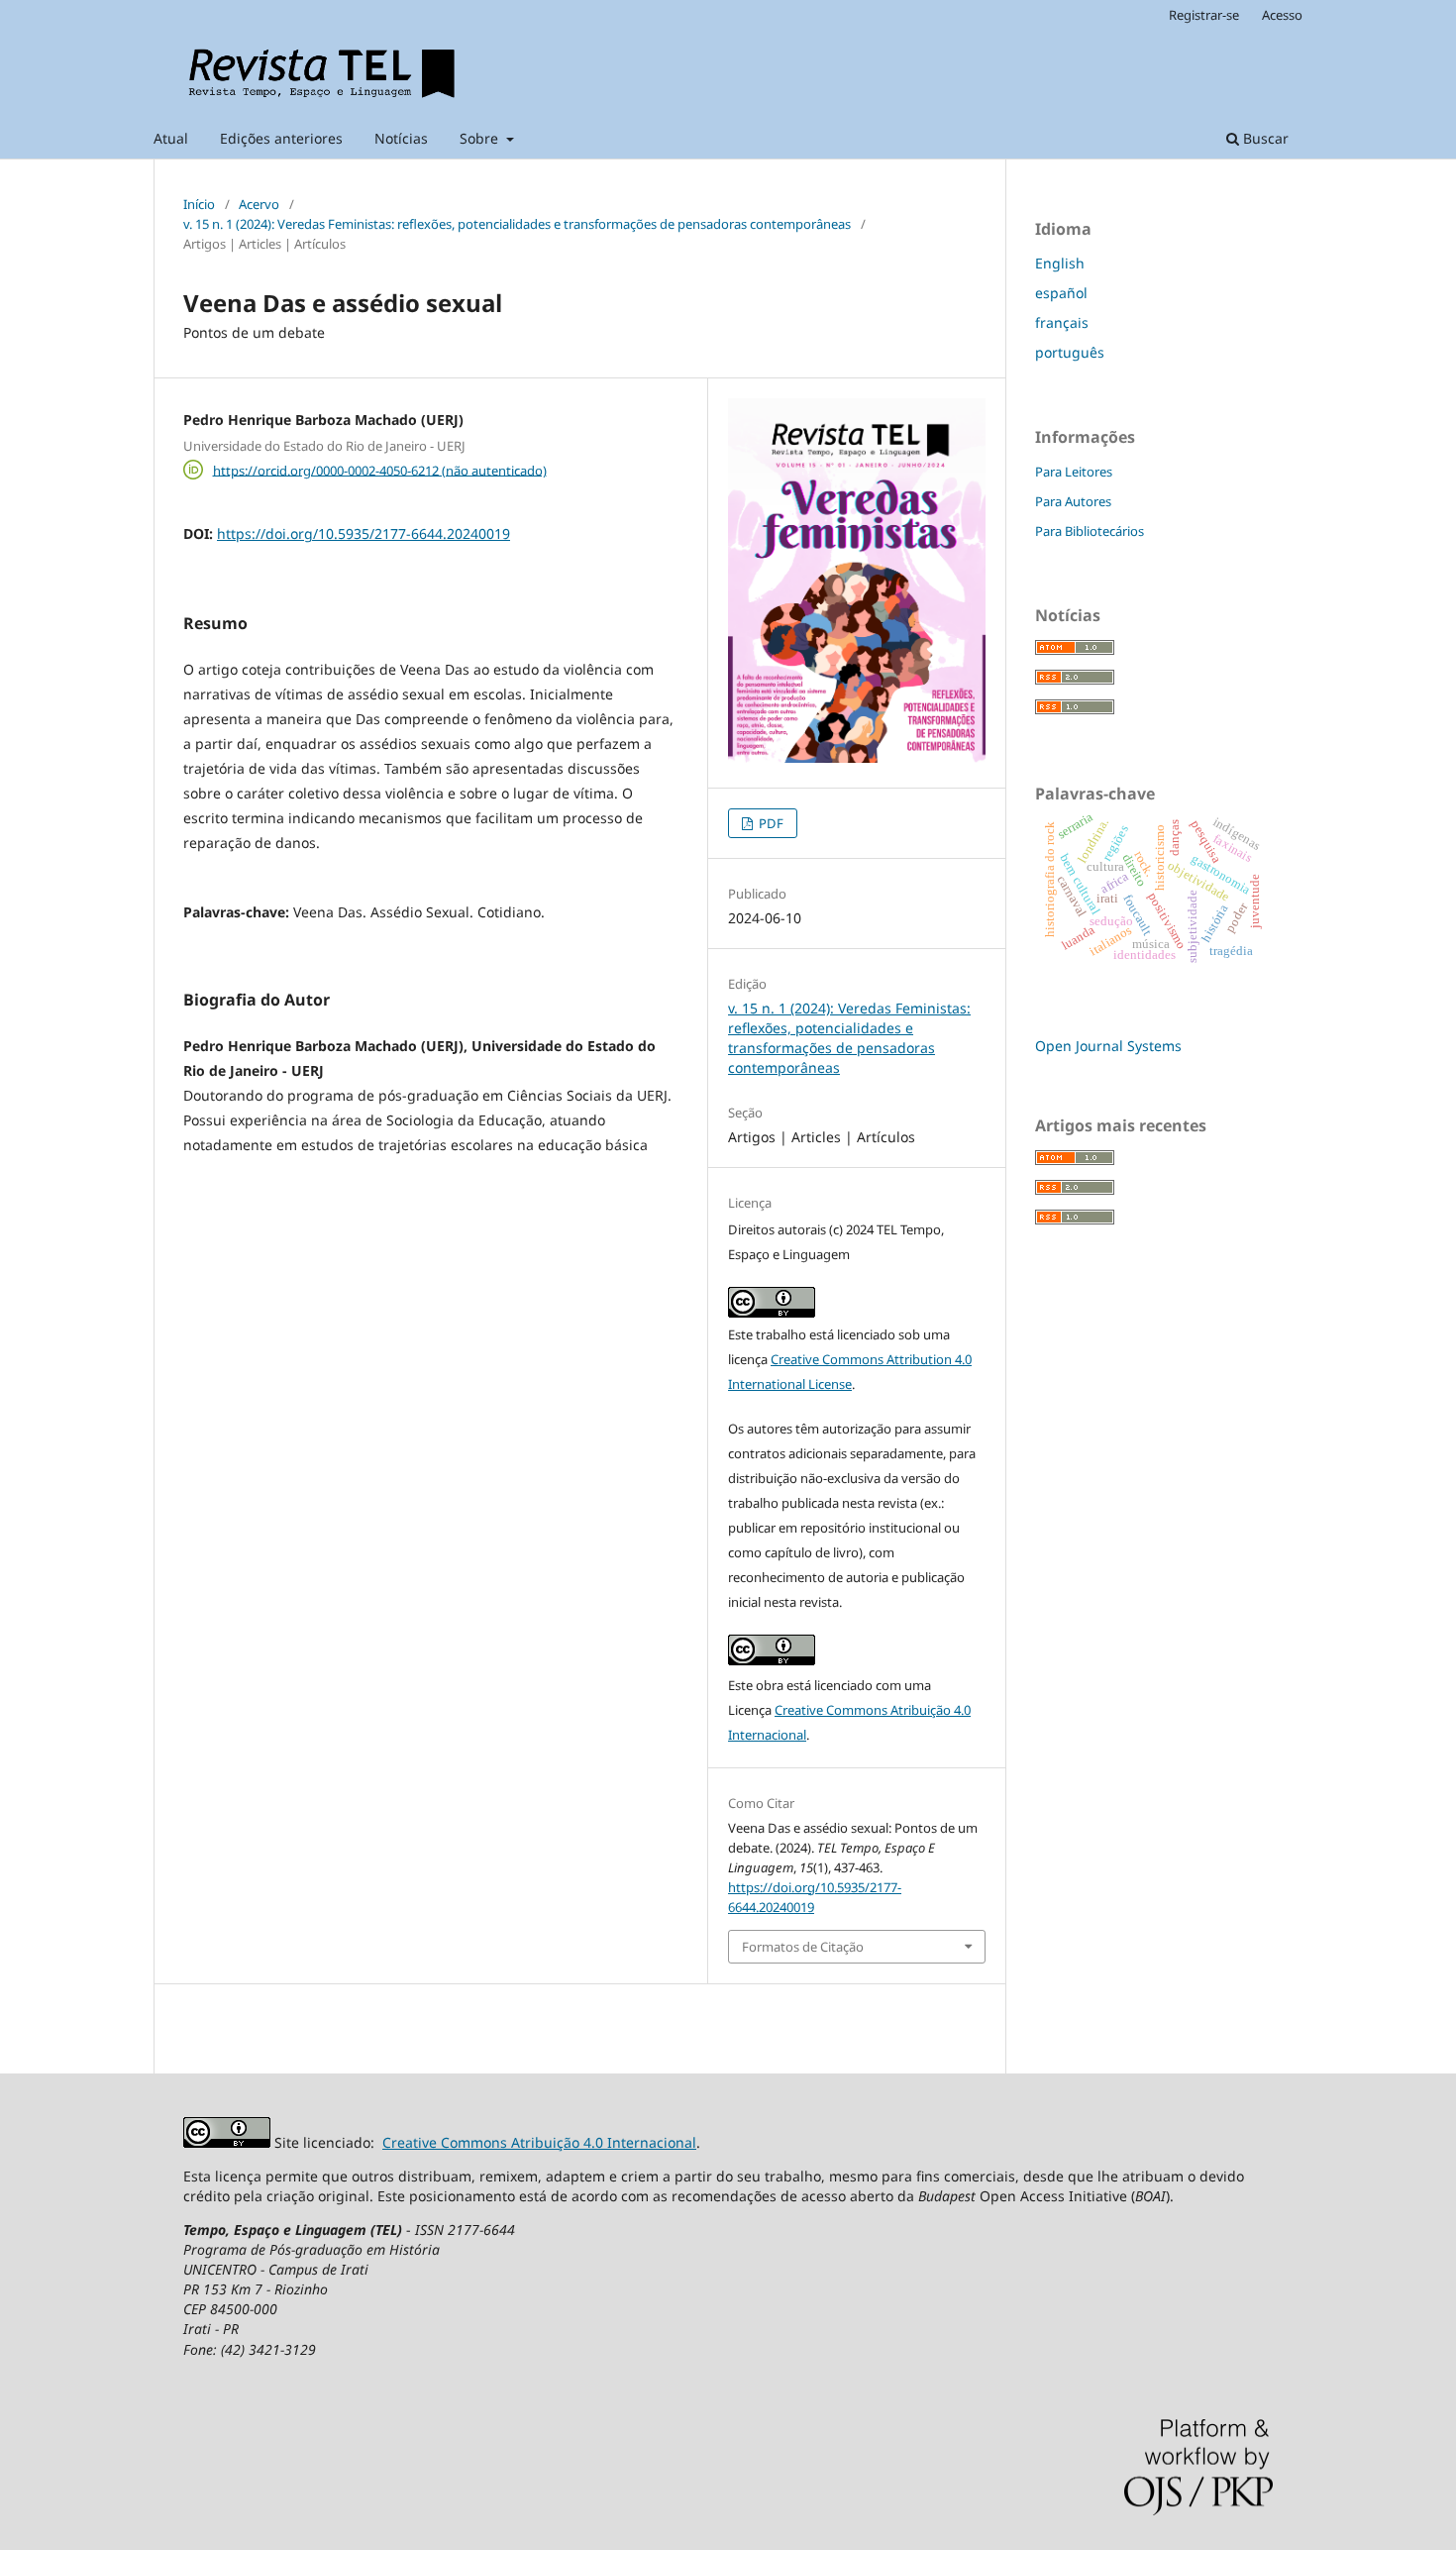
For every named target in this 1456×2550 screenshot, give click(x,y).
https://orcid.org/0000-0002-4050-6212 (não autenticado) (380, 470)
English (1060, 263)
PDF (770, 823)
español (1061, 293)
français (1062, 322)
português (1070, 352)
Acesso (1282, 15)
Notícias (401, 138)
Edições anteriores (281, 138)
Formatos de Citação (803, 1947)
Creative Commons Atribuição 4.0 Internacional (539, 2142)
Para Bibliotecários (1090, 531)
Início (199, 204)
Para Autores (1073, 501)
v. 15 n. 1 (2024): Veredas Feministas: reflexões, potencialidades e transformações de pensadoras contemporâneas (517, 224)
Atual (171, 138)
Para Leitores (1074, 472)
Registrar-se (1204, 15)
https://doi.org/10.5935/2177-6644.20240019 (364, 533)
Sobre (481, 138)
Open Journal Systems (1108, 1046)
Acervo (259, 204)
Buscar (1264, 138)
